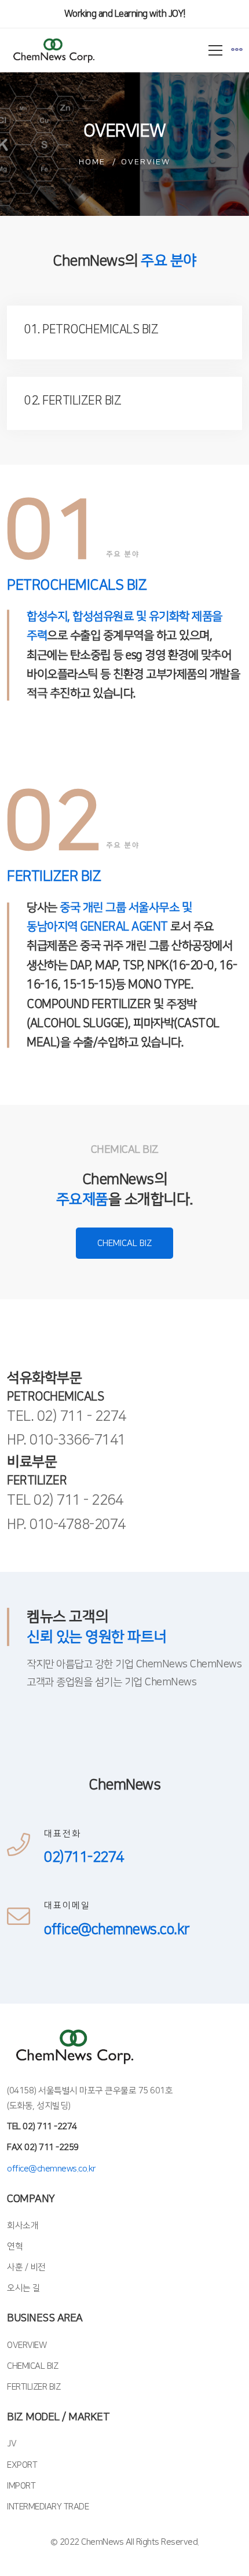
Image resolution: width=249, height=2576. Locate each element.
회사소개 (23, 2226)
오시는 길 (24, 2288)
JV (12, 2444)
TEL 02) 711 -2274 (42, 2127)
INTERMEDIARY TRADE (48, 2507)
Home (92, 162)
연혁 (15, 2246)
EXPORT (22, 2465)
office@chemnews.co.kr (52, 2169)
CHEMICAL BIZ (124, 1243)
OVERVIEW (27, 2345)
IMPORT (21, 2486)
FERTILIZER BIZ (34, 2387)
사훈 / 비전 (26, 2267)
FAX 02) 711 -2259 (43, 2147)
